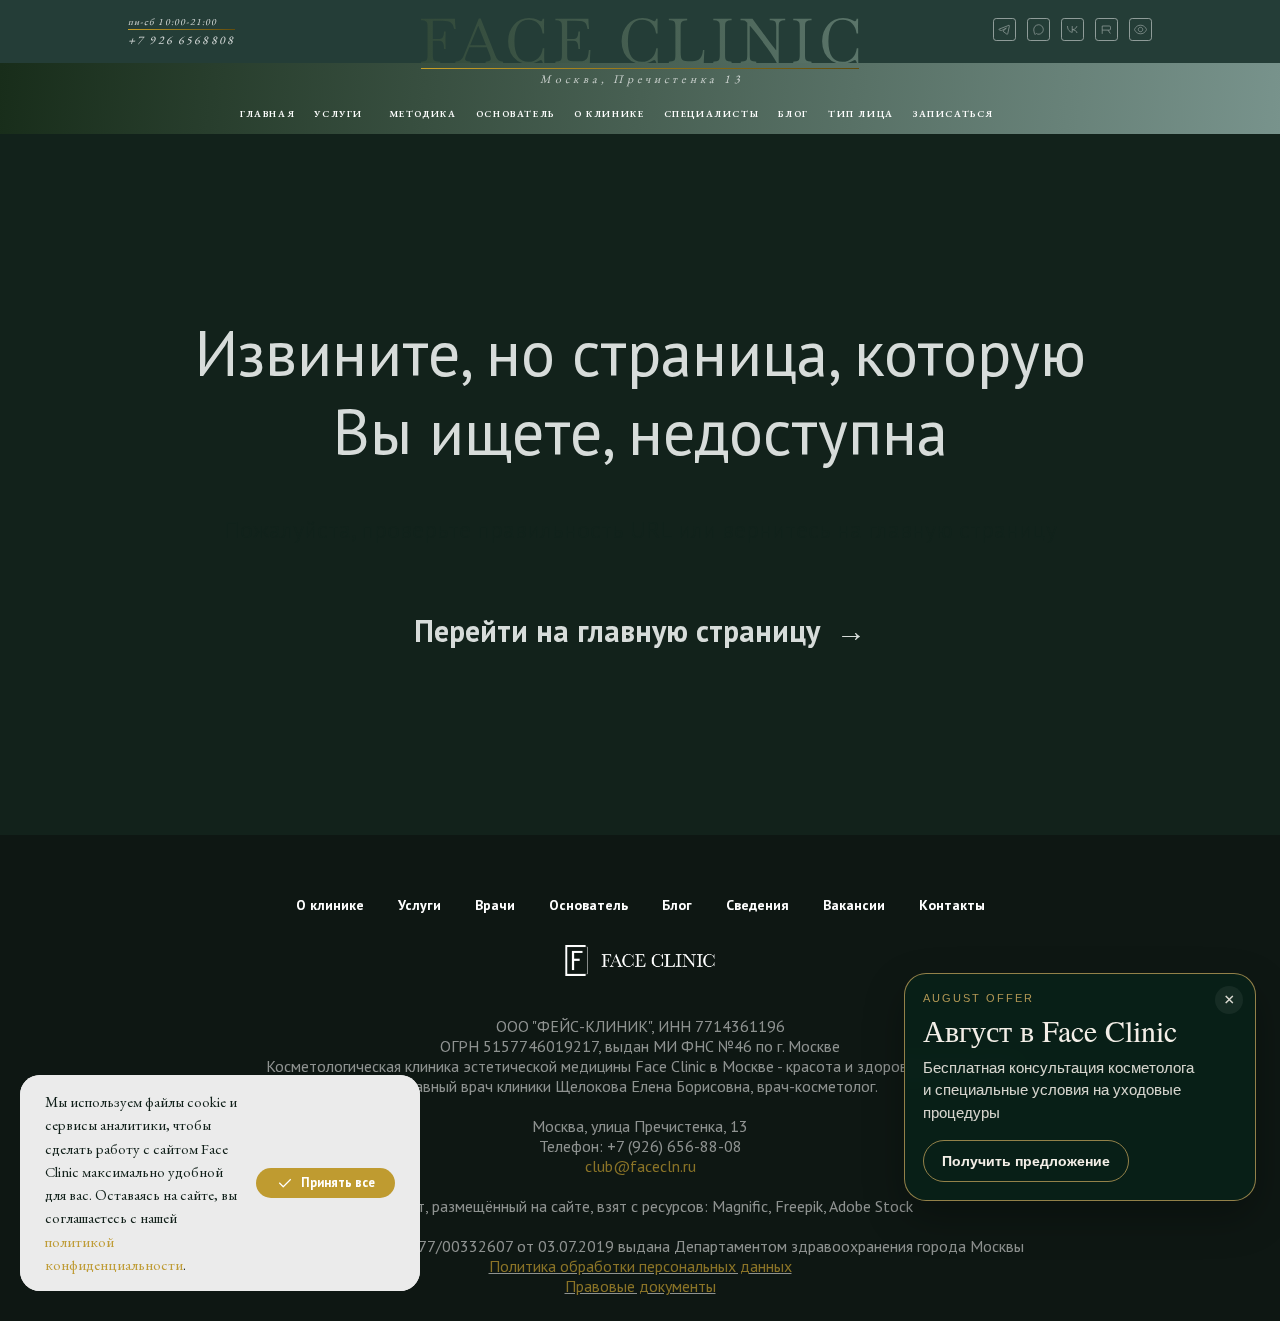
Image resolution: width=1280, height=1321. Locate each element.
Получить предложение (1026, 1161)
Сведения (757, 905)
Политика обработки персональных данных (640, 1266)
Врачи (495, 905)
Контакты (952, 905)
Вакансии (854, 905)
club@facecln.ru (640, 1166)
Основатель (588, 905)
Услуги (419, 905)
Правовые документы (640, 1286)
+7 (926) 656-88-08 (674, 1146)
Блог (677, 905)
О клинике (330, 905)
